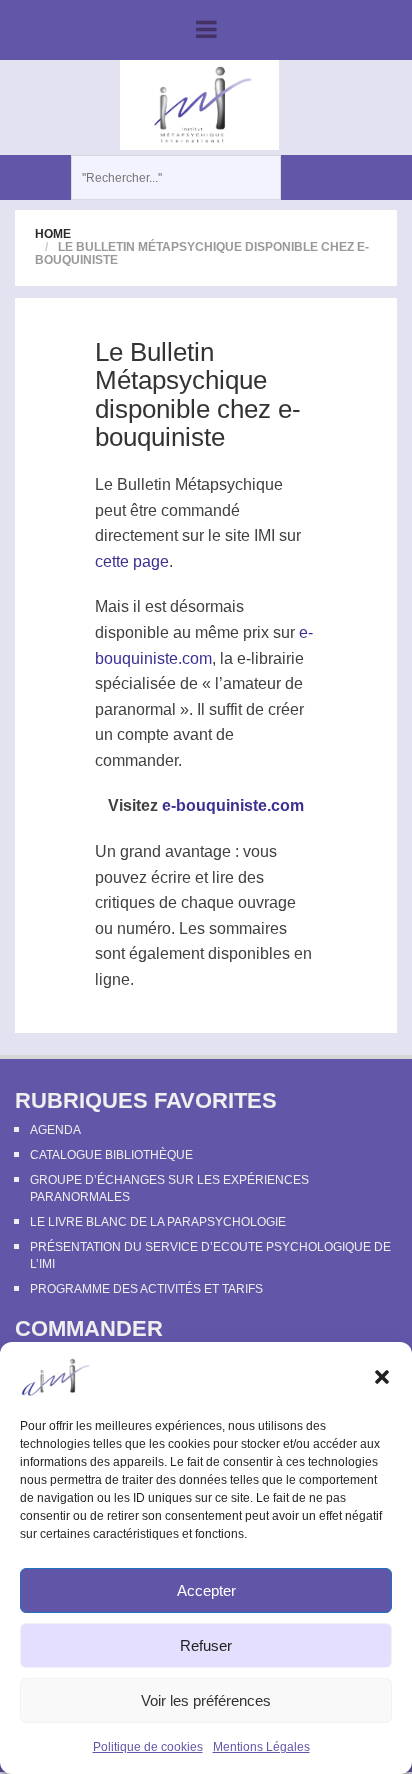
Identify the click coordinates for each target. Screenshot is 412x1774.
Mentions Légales (261, 1747)
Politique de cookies (148, 1747)
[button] (382, 1377)
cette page (132, 561)
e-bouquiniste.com (233, 805)
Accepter (206, 1590)
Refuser (206, 1645)
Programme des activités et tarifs (146, 1289)
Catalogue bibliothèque (111, 1155)
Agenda (55, 1130)
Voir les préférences (206, 1700)
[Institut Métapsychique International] (199, 104)
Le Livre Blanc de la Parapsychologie (158, 1222)
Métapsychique (229, 484)
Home (53, 234)
